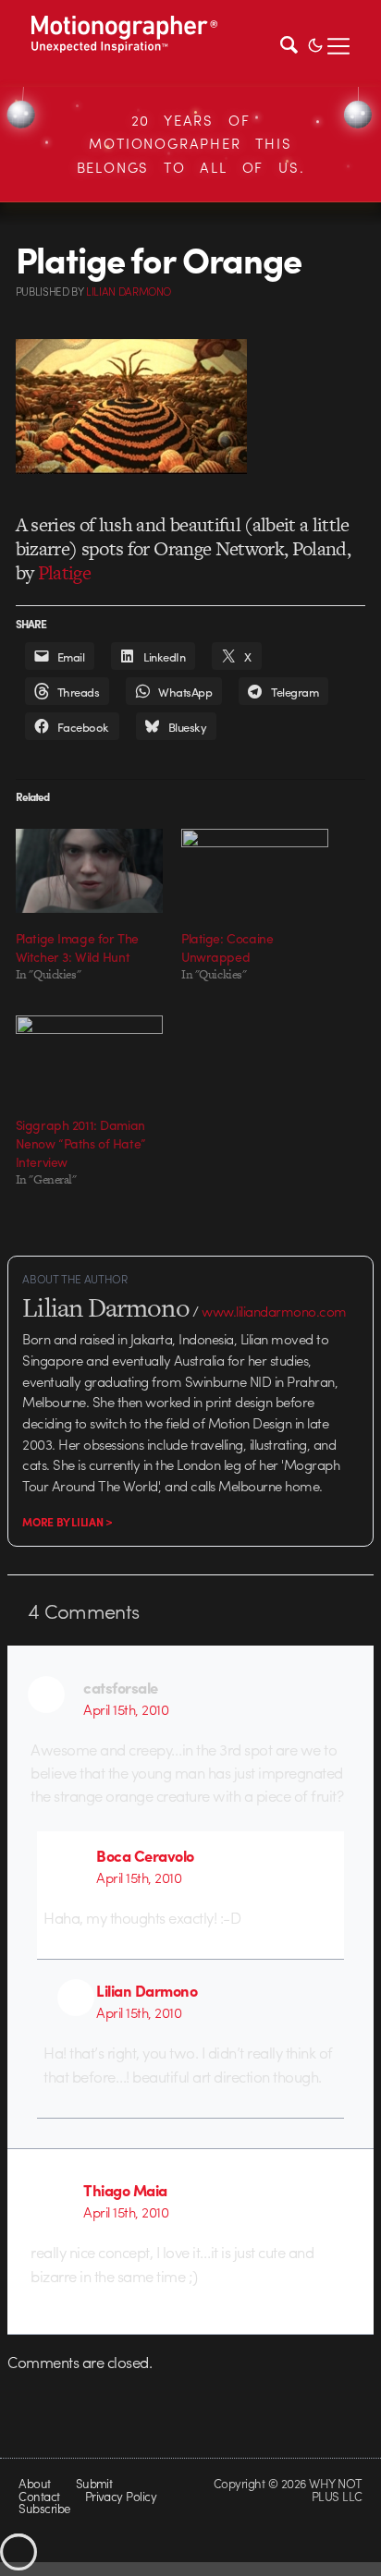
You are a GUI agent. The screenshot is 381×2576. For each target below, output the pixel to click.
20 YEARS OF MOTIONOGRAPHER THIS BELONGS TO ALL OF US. (191, 144)
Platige (64, 572)
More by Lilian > (67, 1522)
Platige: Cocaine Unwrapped (227, 947)
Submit (94, 2483)
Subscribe (44, 2508)
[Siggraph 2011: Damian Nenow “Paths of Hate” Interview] (89, 1057)
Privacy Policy (121, 2496)
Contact (39, 2496)
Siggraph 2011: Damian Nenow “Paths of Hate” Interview (81, 1143)
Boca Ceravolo (145, 1855)
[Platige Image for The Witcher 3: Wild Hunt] (89, 871)
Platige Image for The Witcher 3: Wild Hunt (77, 947)
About (34, 2483)
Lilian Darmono (147, 1990)
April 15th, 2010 (126, 1709)
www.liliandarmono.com (274, 1311)
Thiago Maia (125, 2190)
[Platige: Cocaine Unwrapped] (255, 871)
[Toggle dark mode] (315, 43)
